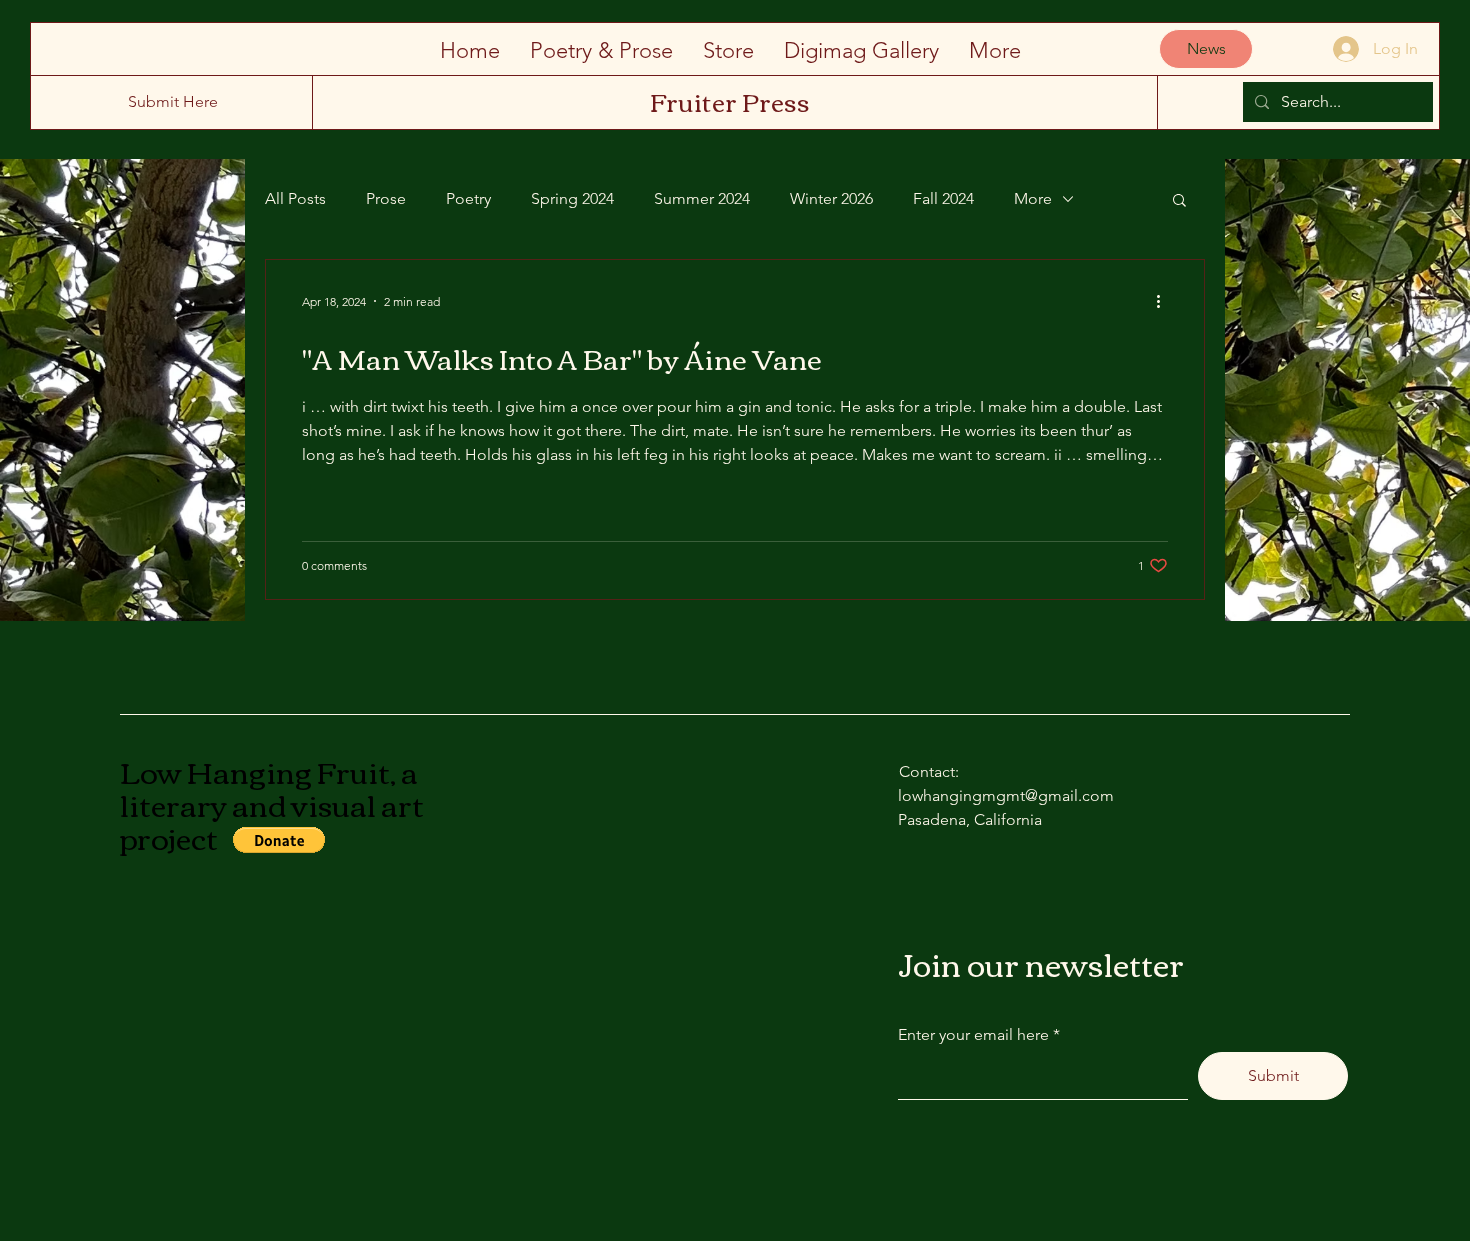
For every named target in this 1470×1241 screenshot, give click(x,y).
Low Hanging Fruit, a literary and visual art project (272, 803)
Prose (386, 198)
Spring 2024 (572, 198)
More (1033, 198)
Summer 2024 (702, 198)
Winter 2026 (831, 198)
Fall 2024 (943, 198)
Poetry (468, 198)
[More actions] (1165, 301)
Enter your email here (973, 1035)
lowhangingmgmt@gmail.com (1006, 795)
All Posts (295, 198)
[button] (1179, 201)
